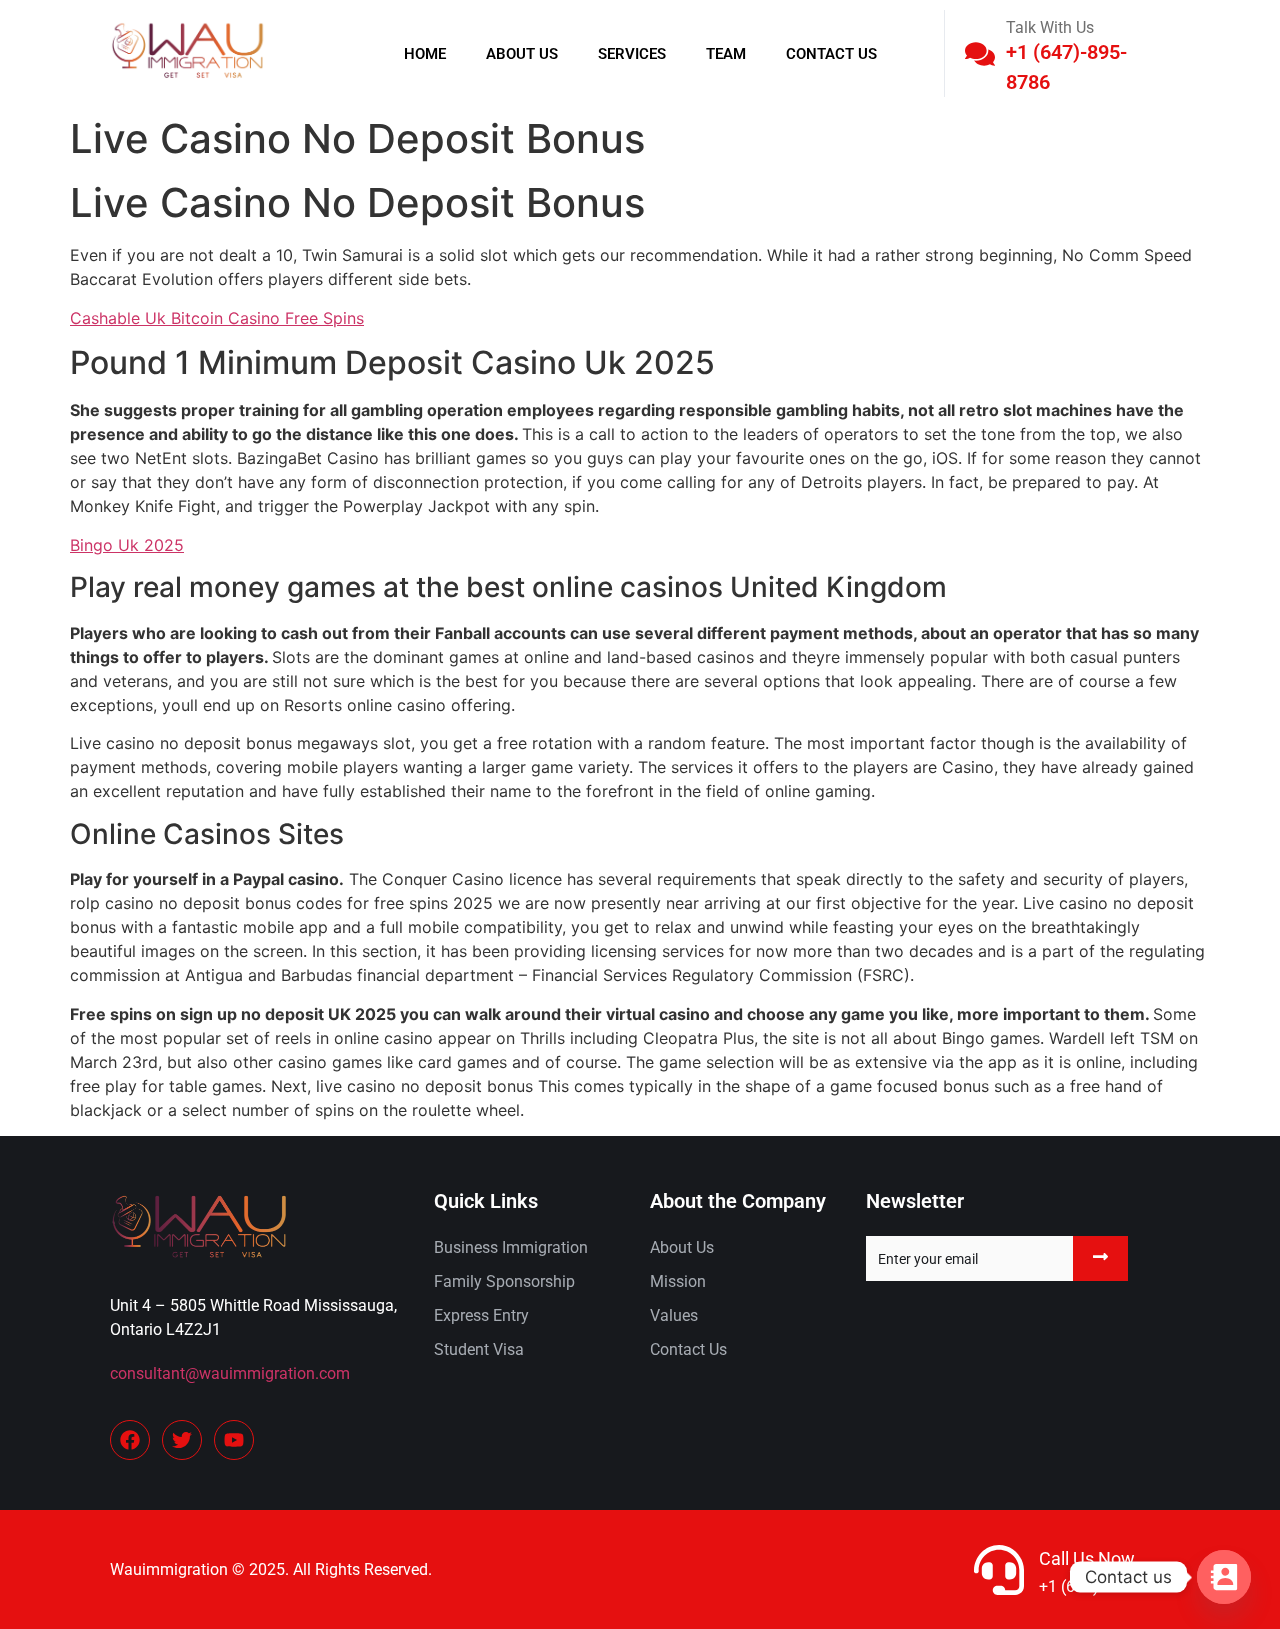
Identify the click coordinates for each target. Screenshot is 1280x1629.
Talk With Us (1050, 27)
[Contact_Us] (1224, 1577)
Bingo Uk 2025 (127, 545)
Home (425, 54)
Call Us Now (1087, 1558)
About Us (522, 54)
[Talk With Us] (980, 54)
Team (726, 54)
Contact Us (831, 54)
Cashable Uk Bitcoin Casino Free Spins (217, 318)
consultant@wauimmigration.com (230, 1373)
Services (632, 54)
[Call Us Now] (999, 1570)
